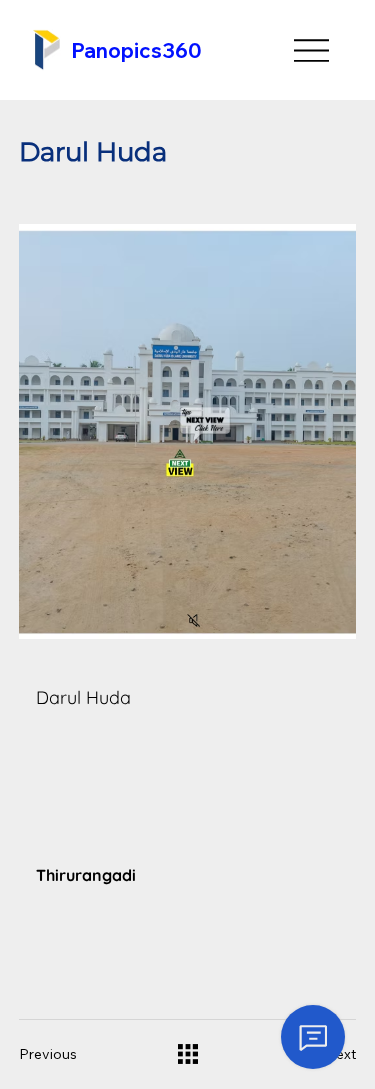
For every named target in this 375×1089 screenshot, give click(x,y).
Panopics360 (137, 50)
